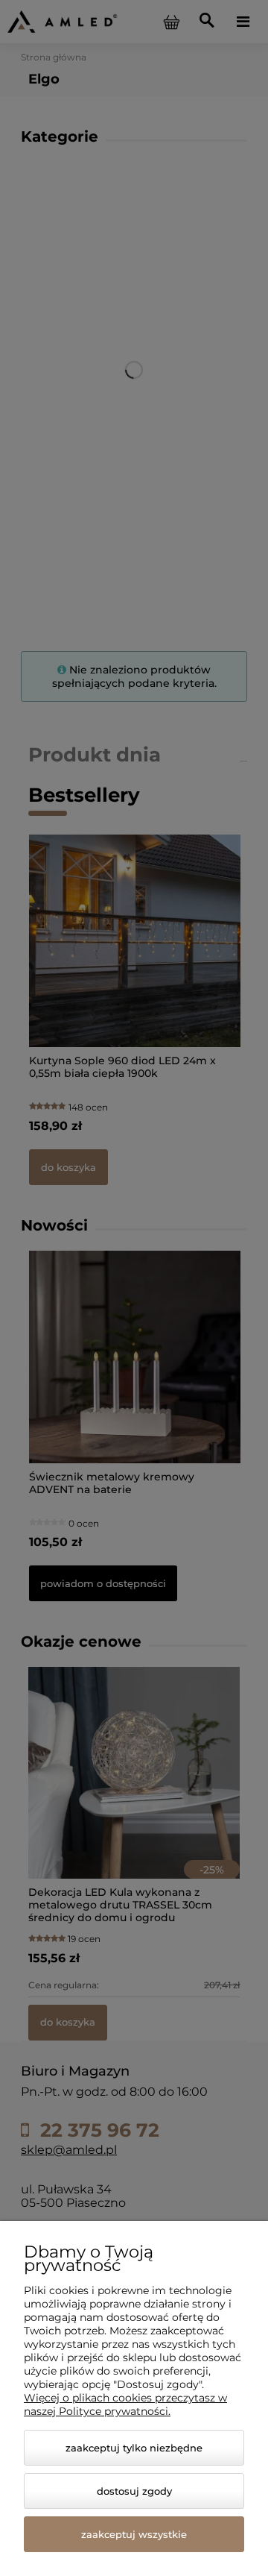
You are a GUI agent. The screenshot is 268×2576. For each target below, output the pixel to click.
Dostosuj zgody (134, 2491)
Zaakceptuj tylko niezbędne (134, 2448)
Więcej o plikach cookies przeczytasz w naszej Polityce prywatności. (125, 2404)
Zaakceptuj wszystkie (134, 2534)
